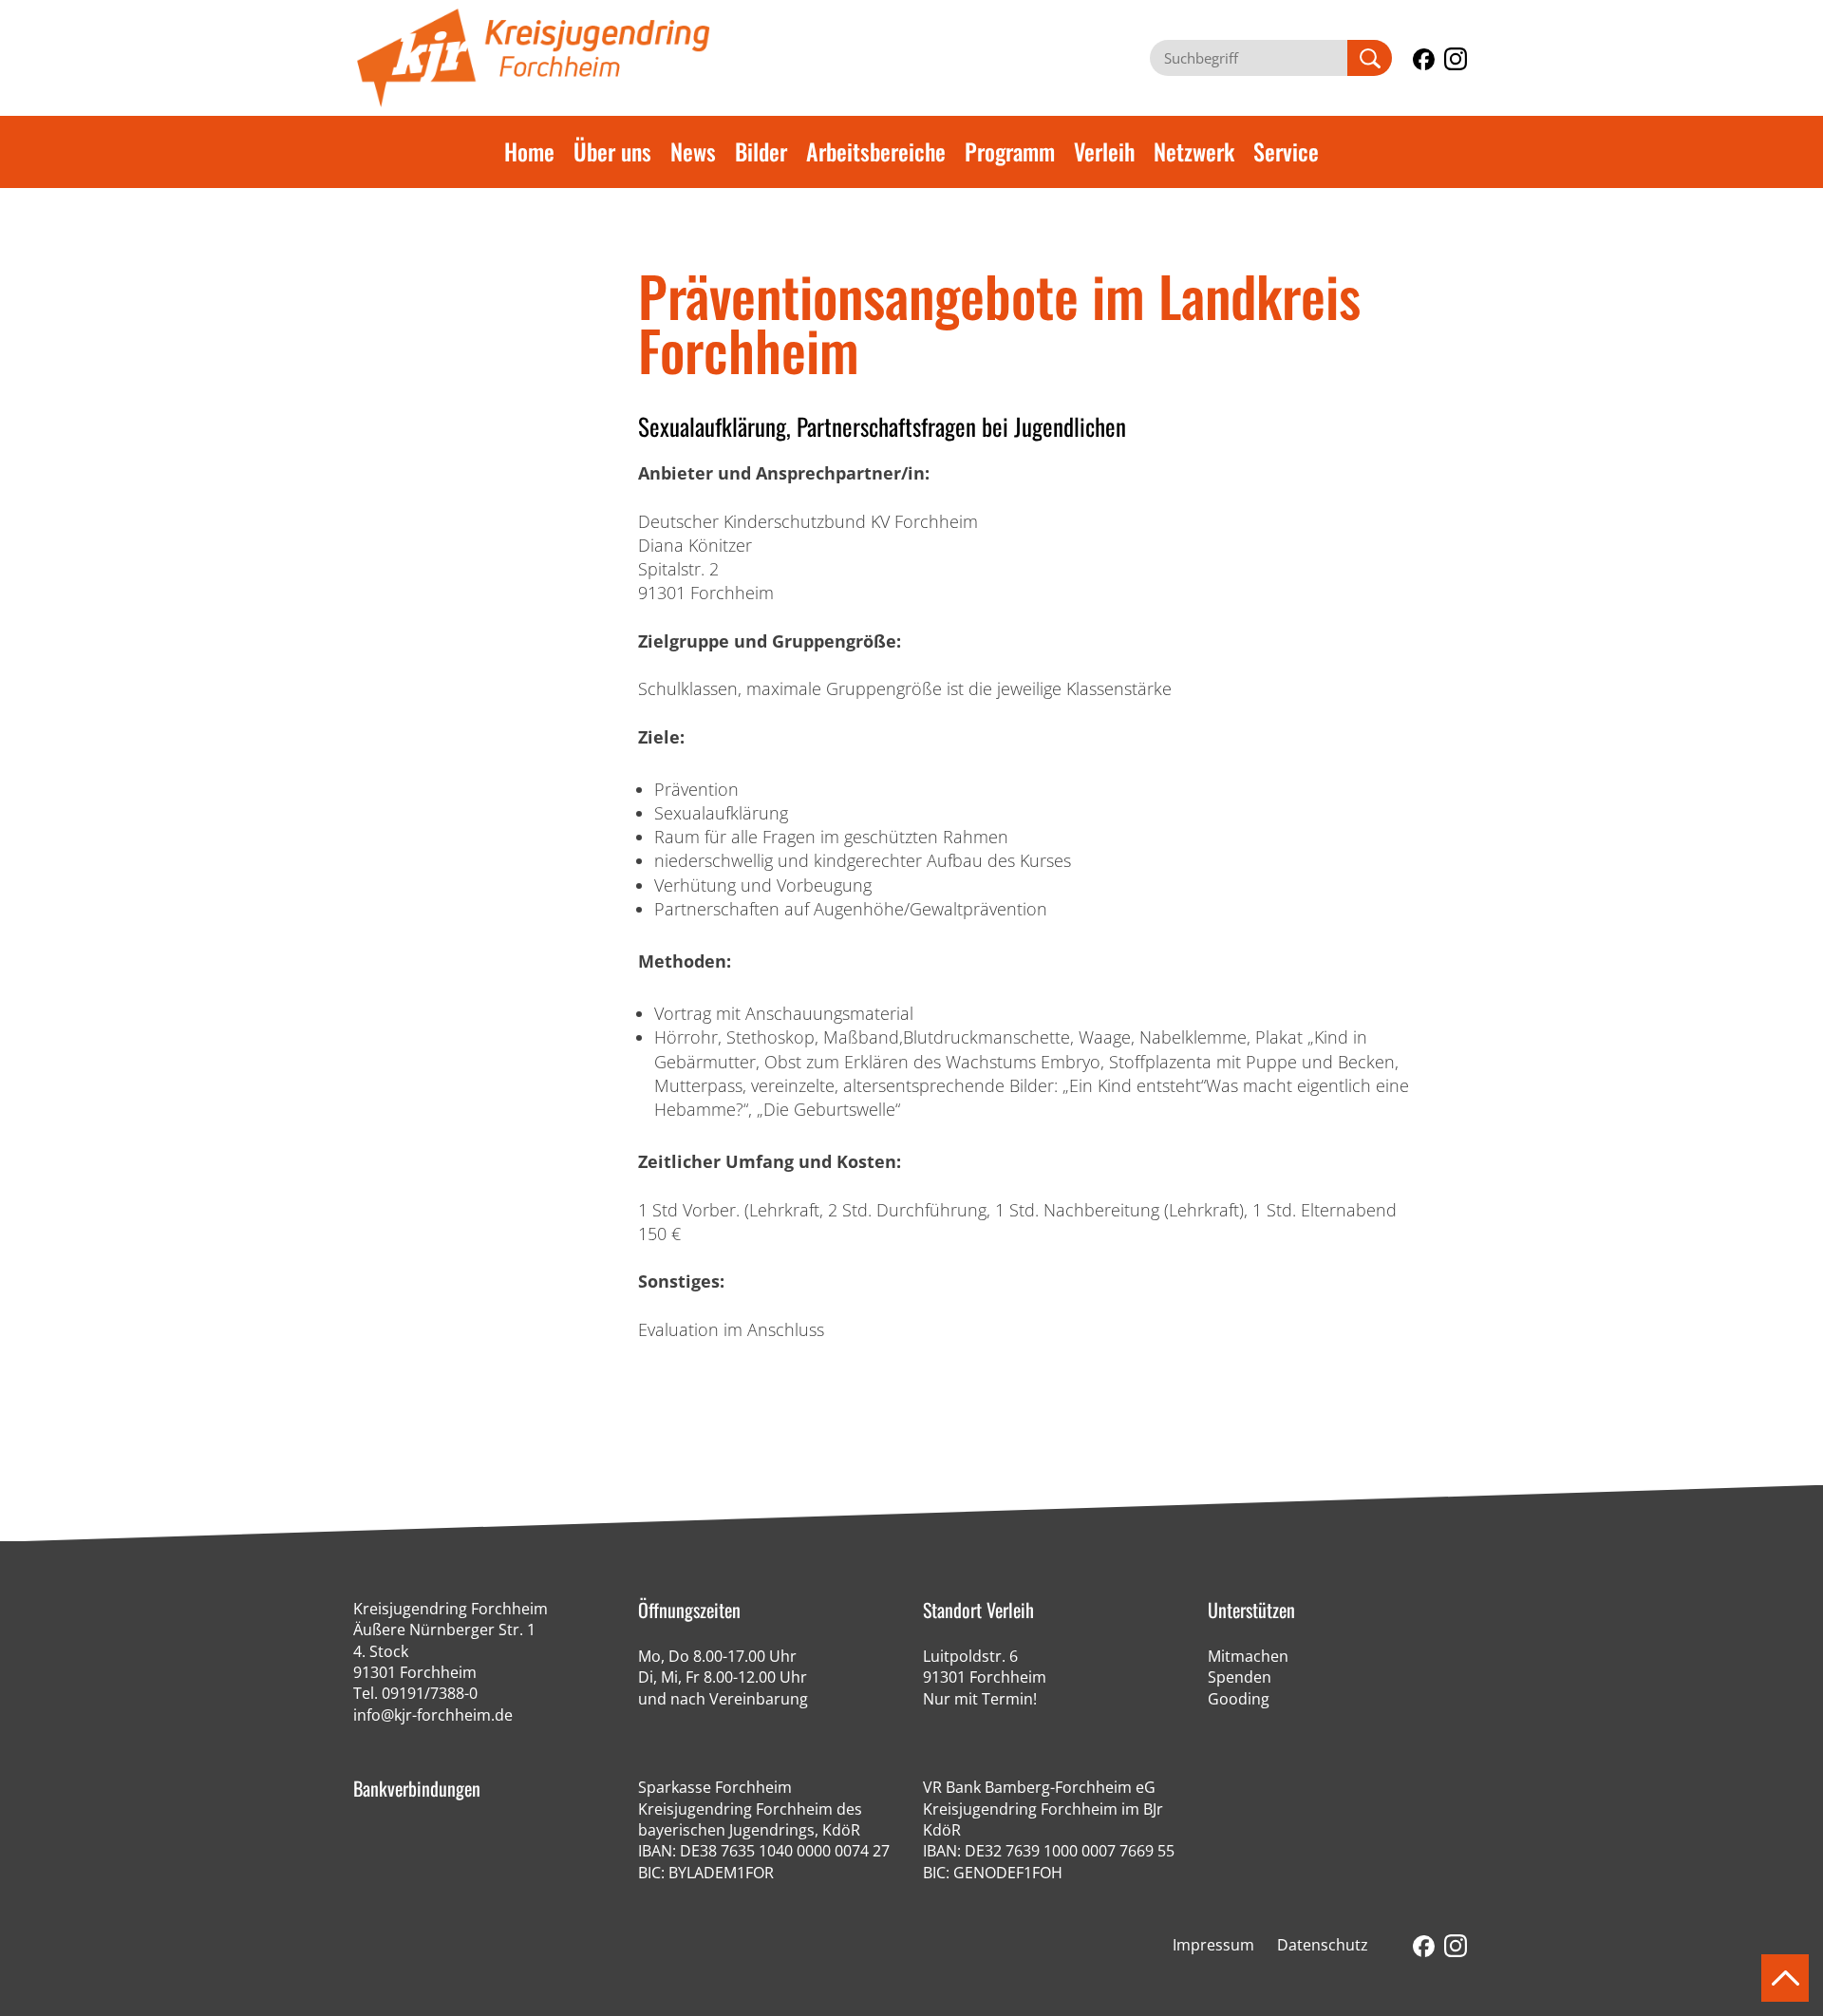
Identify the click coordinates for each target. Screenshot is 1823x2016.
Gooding (1239, 1699)
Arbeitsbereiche (876, 151)
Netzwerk (1194, 151)
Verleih (1104, 151)
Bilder (761, 151)
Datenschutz (1323, 1945)
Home (529, 151)
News (693, 151)
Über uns (612, 151)
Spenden (1240, 1677)
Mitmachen (1248, 1656)
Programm (1010, 151)
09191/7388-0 (430, 1693)
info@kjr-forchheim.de (433, 1715)
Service (1286, 151)
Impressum (1213, 1945)
